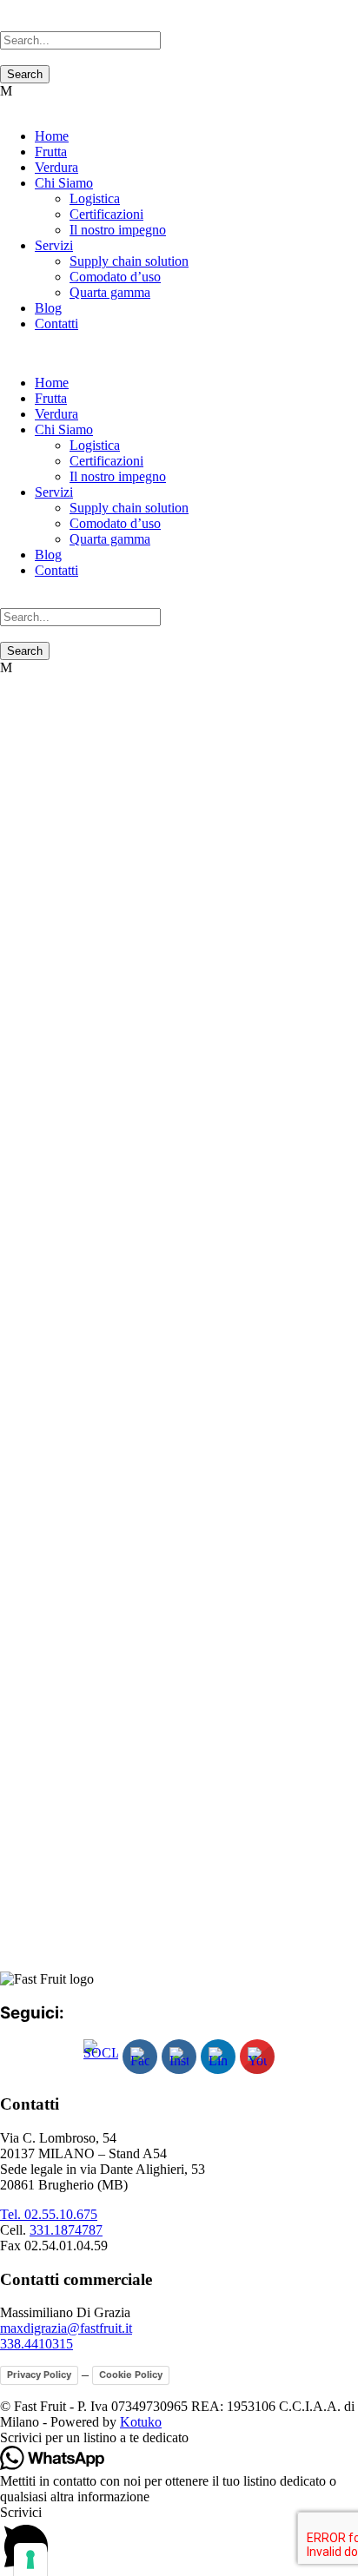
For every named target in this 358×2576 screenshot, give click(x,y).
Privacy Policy (39, 2375)
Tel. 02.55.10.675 (49, 2214)
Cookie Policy (131, 2375)
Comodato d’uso (115, 277)
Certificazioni (106, 214)
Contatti (56, 324)
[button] (179, 2438)
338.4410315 (36, 2344)
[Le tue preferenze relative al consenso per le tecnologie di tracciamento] (30, 2559)
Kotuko (141, 2422)
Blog (48, 308)
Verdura (56, 167)
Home (52, 136)
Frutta (51, 152)
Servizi (54, 245)
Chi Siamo (64, 183)
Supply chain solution (129, 261)
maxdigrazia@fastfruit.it (66, 2328)
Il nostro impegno (118, 230)
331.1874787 (66, 2230)
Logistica (95, 198)
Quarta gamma (110, 292)
